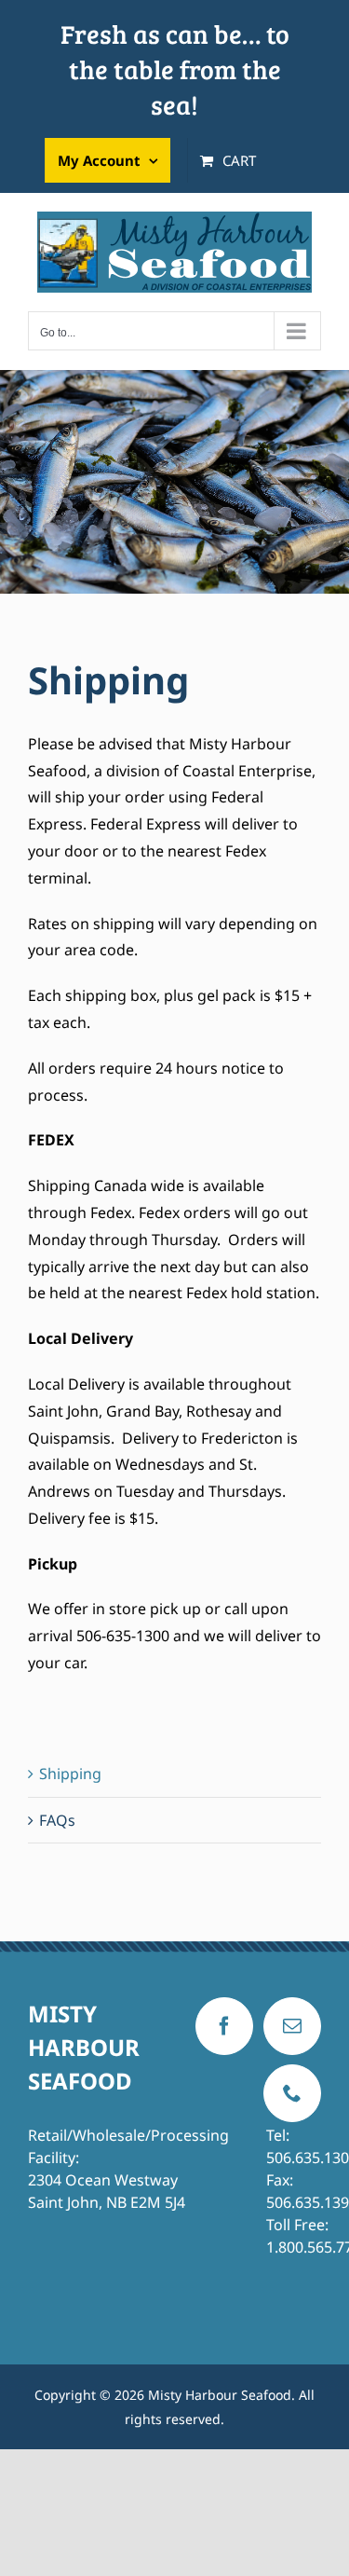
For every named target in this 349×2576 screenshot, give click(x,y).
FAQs (57, 1820)
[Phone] (292, 2093)
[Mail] (292, 2026)
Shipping (70, 1774)
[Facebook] (224, 2026)
